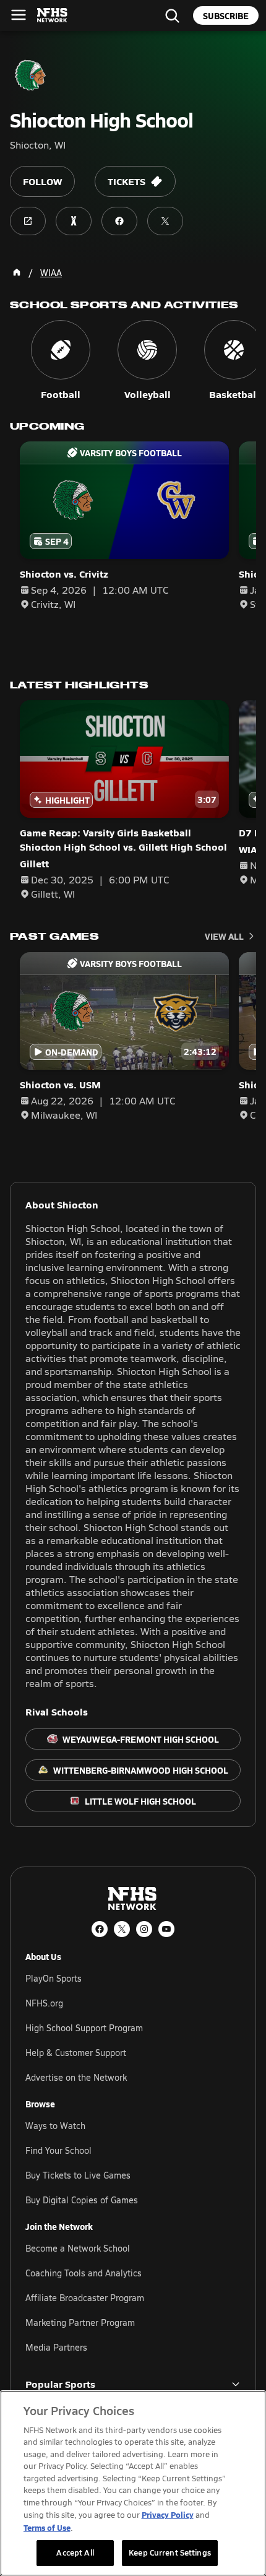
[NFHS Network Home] (53, 15)
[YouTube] (166, 1929)
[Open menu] (19, 15)
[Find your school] (172, 15)
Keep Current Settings (170, 2552)
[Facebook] (100, 1929)
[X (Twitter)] (122, 1929)
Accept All (75, 2552)
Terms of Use (47, 2527)
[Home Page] (17, 272)
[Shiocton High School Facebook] (119, 221)
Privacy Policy (168, 2514)
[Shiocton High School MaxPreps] (74, 221)
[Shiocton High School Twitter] (165, 221)
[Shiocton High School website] (28, 221)
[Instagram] (144, 1929)
